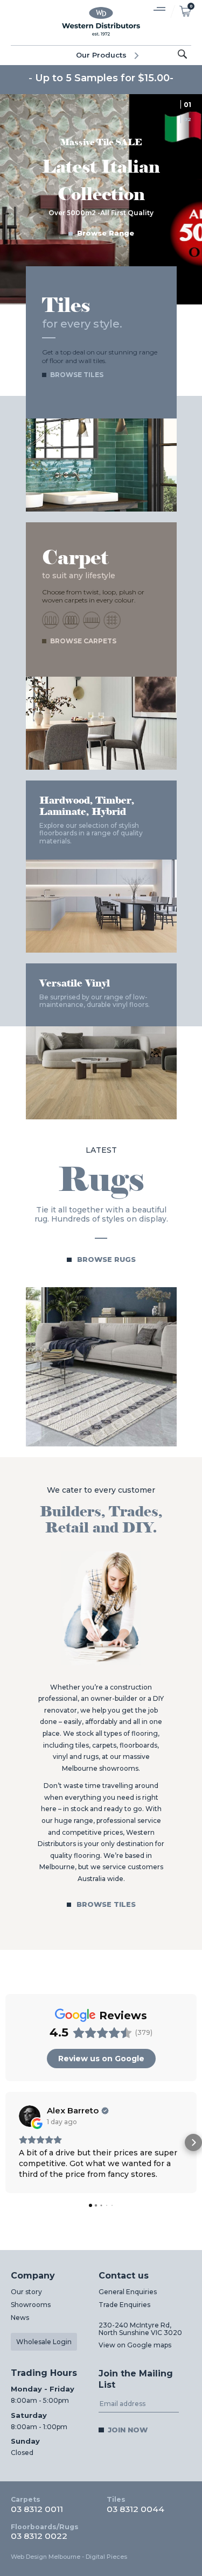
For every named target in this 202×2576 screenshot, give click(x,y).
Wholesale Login (44, 2342)
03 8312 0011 (37, 2504)
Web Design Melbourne (46, 2557)
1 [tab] (190, 105)
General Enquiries (128, 2292)
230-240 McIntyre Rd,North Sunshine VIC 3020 (140, 2329)
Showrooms (31, 2305)
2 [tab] (189, 119)
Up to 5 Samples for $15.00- (104, 78)
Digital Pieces (106, 2557)
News (20, 2318)
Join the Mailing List (136, 2379)
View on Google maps (135, 2345)
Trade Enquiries (124, 2305)
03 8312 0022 (45, 2532)
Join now (128, 2430)
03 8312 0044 (135, 2504)
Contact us (124, 2276)
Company (33, 2276)
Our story (26, 2292)
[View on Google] (30, 2116)
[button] (9, 2142)
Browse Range (106, 233)
